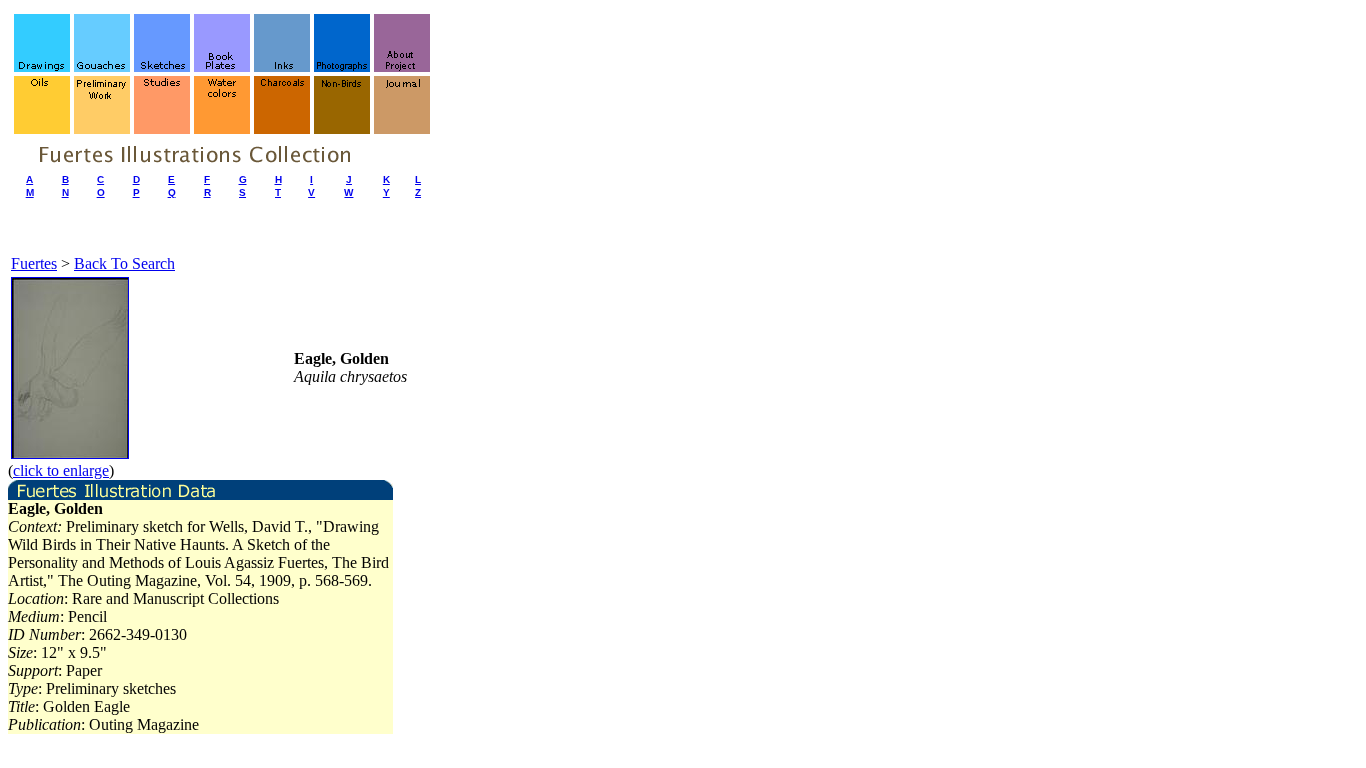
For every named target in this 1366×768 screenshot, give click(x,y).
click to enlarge (61, 470)
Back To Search (124, 263)
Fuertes (34, 263)
